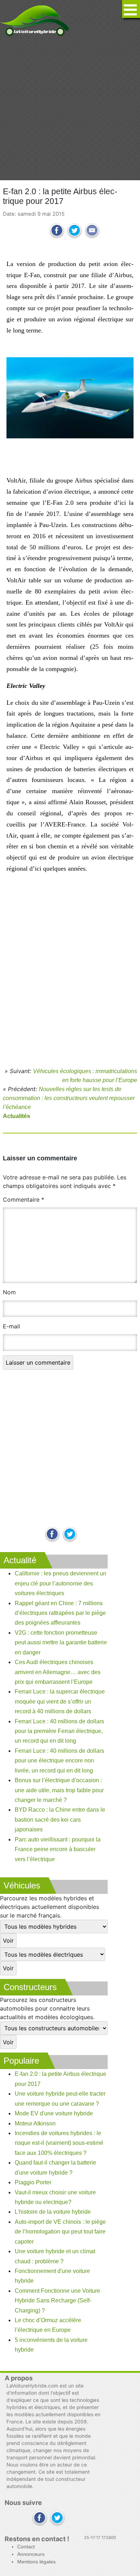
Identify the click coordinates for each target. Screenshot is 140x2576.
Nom (9, 1292)
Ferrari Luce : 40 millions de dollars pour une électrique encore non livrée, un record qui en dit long (59, 1761)
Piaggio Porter (33, 2182)
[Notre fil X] (57, 2518)
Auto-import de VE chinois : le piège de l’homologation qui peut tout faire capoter (60, 2232)
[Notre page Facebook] (52, 1535)
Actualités (17, 1116)
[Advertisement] (70, 108)
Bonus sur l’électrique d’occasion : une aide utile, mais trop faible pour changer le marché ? (59, 1790)
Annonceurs (31, 2554)
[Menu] (131, 9)
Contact (26, 2547)
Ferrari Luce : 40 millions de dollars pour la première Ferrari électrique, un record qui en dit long (59, 1731)
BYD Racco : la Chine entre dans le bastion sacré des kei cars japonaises (60, 1820)
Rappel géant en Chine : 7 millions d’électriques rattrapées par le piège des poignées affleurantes (60, 1613)
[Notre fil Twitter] (70, 1535)
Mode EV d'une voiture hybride (54, 2113)
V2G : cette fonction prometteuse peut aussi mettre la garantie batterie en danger (61, 1643)
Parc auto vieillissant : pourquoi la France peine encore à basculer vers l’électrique (58, 1849)
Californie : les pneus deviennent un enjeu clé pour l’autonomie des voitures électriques (60, 1583)
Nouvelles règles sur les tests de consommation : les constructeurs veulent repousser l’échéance (69, 1098)
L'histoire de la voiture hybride (53, 2212)
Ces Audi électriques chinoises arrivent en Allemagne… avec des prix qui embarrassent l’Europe (58, 1672)
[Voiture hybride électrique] (35, 19)
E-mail (11, 1326)
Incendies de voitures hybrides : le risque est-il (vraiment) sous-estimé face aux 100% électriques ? (59, 2143)
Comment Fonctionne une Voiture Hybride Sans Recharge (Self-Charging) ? (57, 2301)
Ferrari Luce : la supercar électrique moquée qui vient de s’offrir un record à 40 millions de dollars (60, 1701)
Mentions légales (36, 2562)
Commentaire (24, 1200)
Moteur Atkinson (35, 2123)
